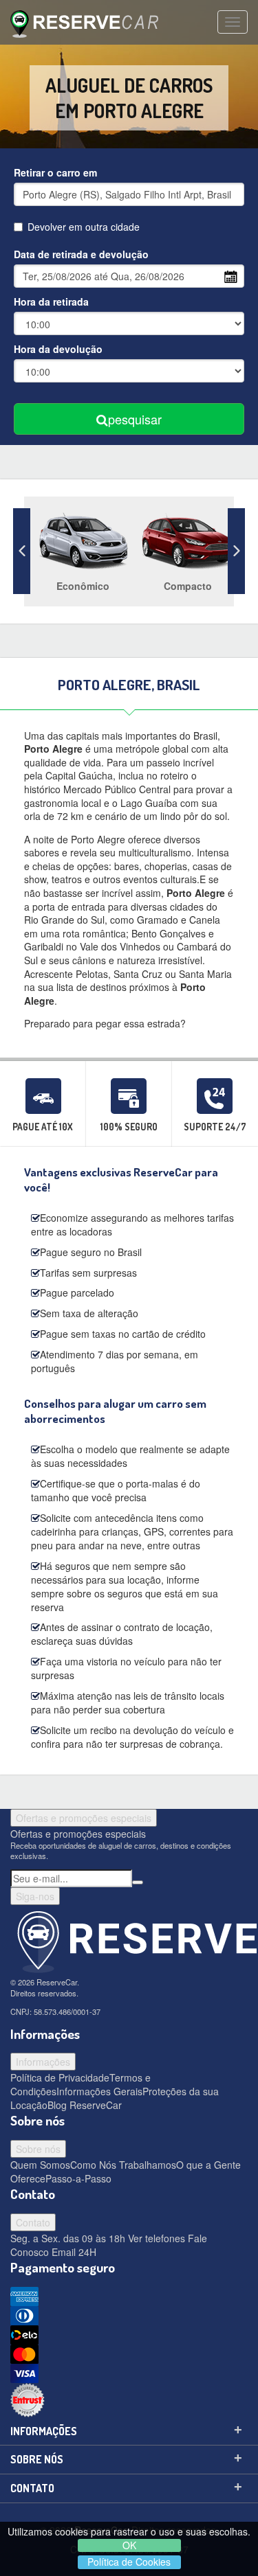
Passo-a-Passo (78, 2178)
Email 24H (73, 2252)
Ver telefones (155, 2238)
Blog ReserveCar (85, 2105)
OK (129, 2545)
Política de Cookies (129, 2562)
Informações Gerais (99, 2091)
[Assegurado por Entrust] (129, 2400)
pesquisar (135, 419)
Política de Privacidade (60, 2077)
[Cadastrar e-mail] (138, 1882)
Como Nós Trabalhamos (123, 2165)
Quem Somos (40, 2165)
